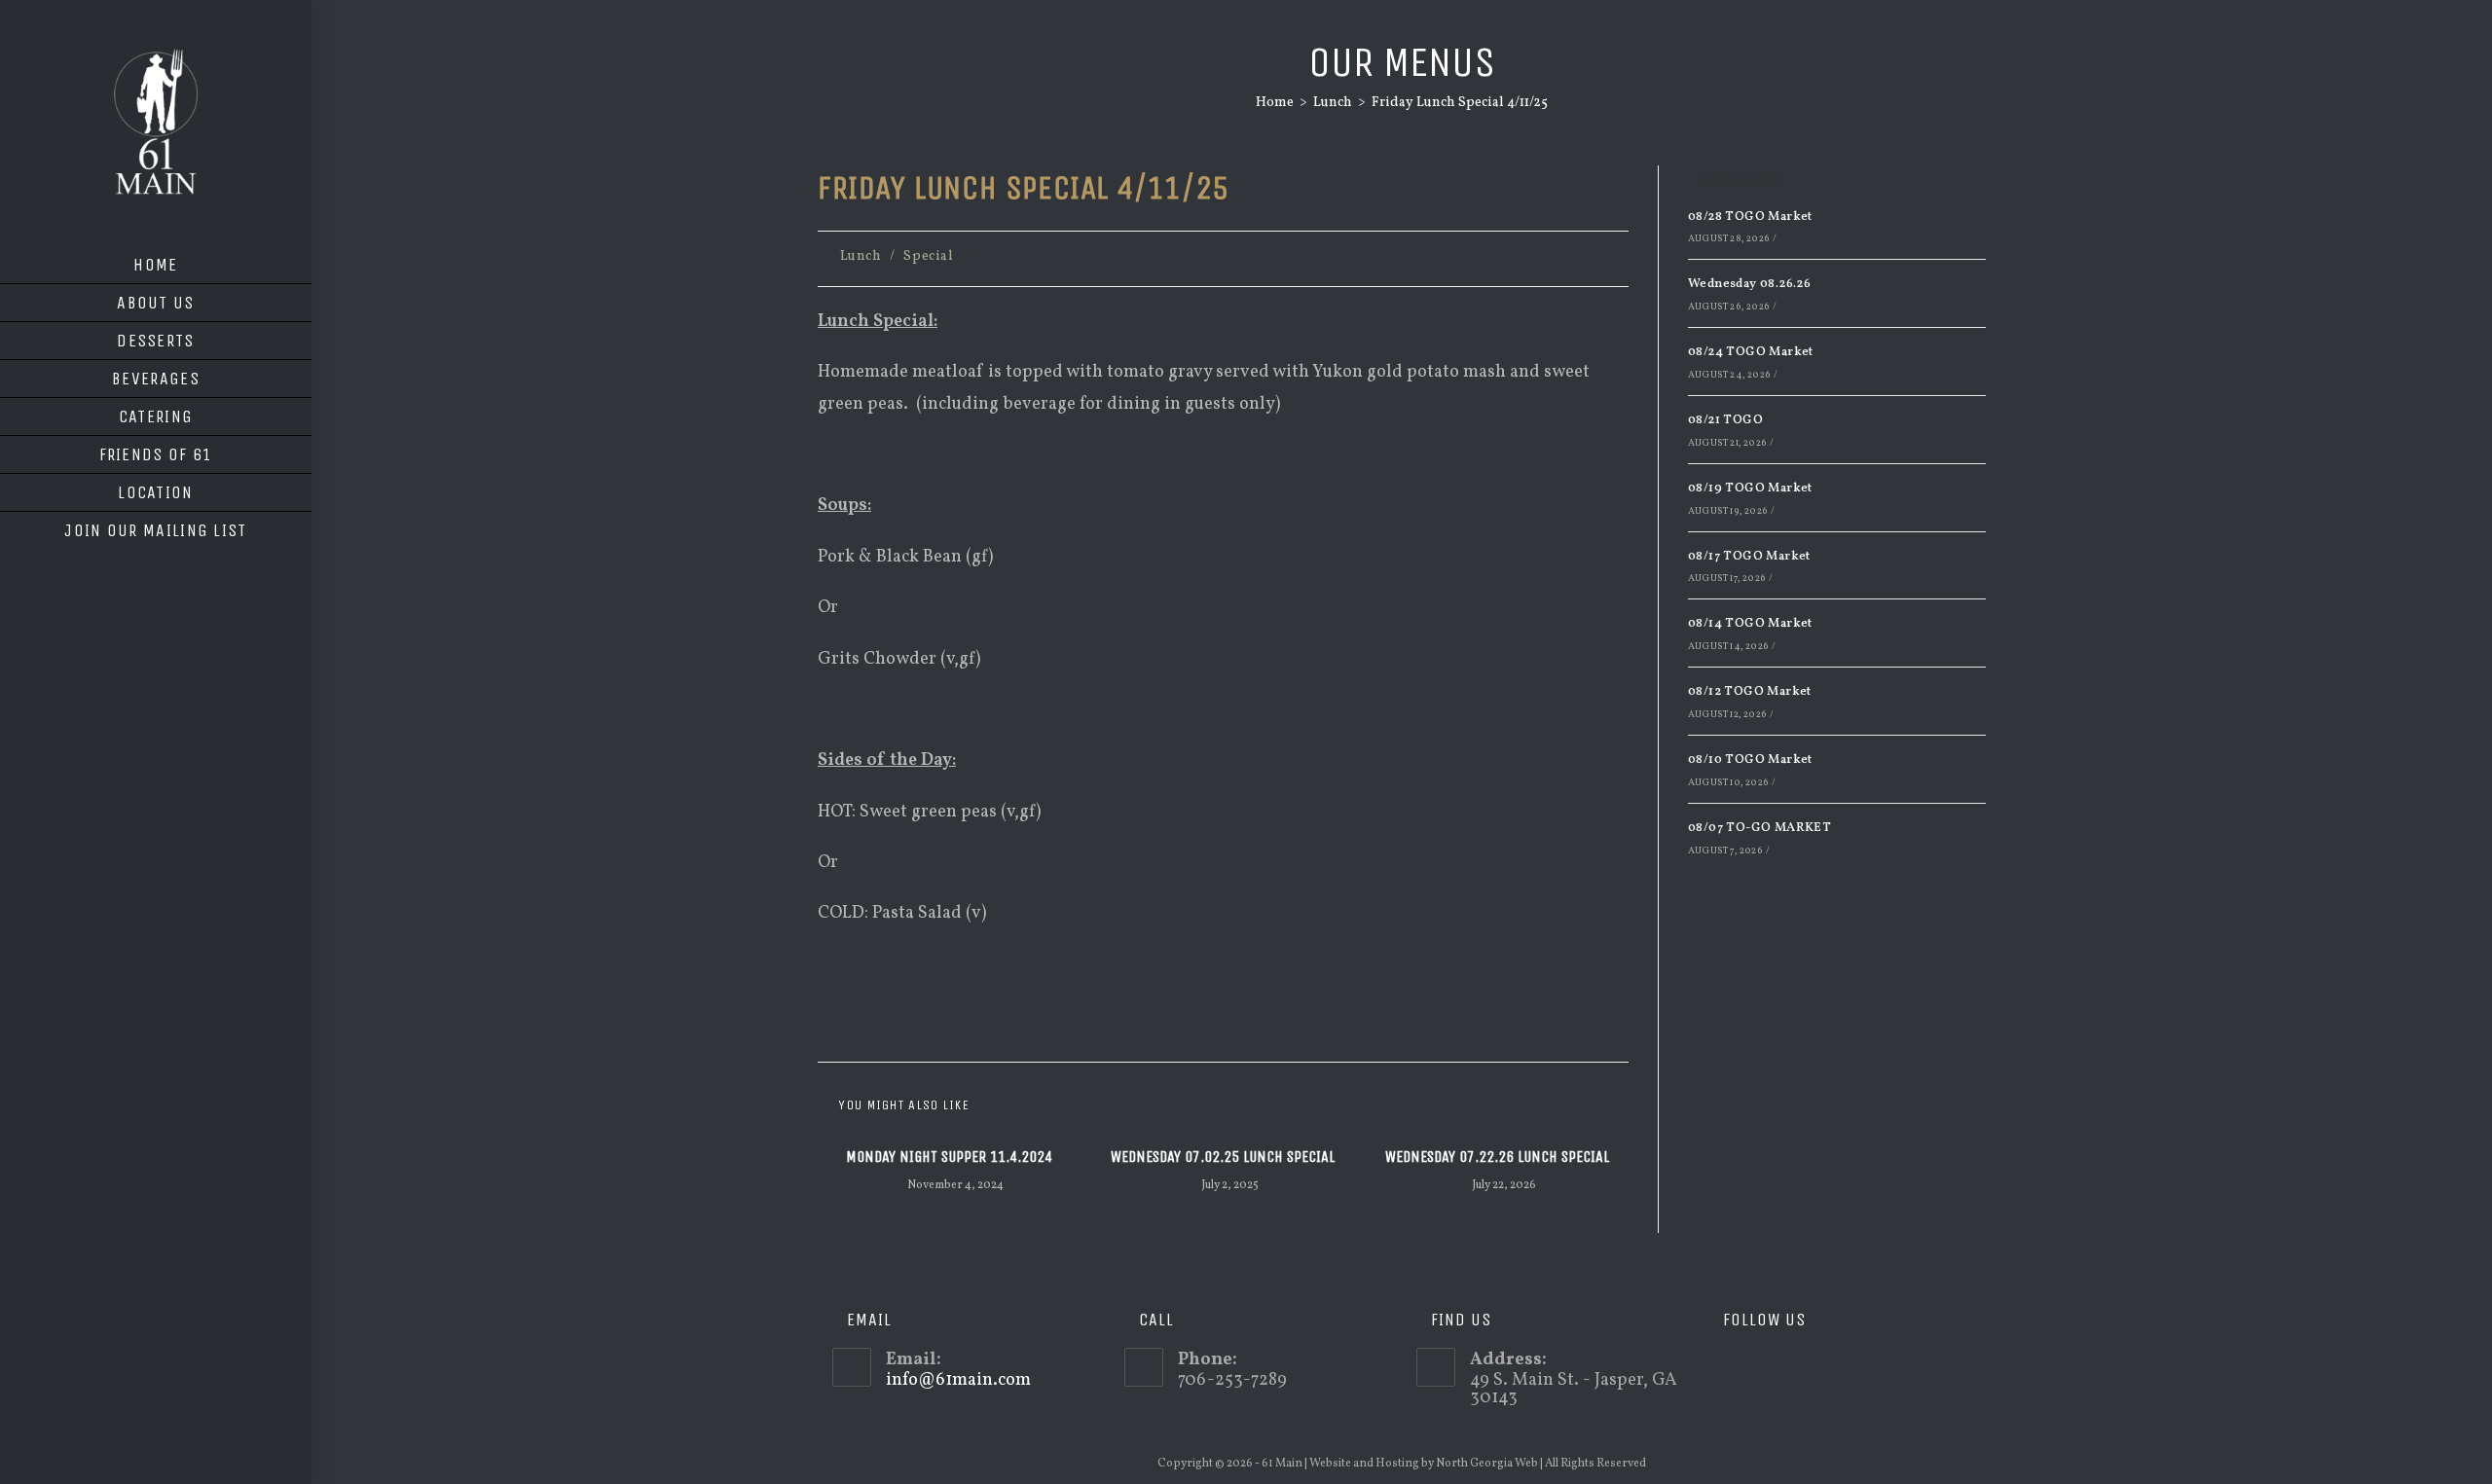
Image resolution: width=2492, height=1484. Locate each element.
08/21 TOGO (1725, 420)
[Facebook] (1751, 1367)
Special (928, 256)
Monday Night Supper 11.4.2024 (949, 1157)
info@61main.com (958, 1380)
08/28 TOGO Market (1750, 217)
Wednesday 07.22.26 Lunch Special (1497, 1157)
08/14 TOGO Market (1750, 624)
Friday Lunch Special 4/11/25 (1460, 103)
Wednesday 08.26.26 (1749, 284)
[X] (1722, 1367)
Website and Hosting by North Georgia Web (1424, 1464)
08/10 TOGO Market (1750, 760)
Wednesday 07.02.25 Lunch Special (1223, 1157)
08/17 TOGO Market (1749, 557)
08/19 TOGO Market (1750, 489)
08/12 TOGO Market (1750, 692)
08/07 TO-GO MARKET (1759, 828)
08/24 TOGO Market (1751, 352)
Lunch (861, 256)
